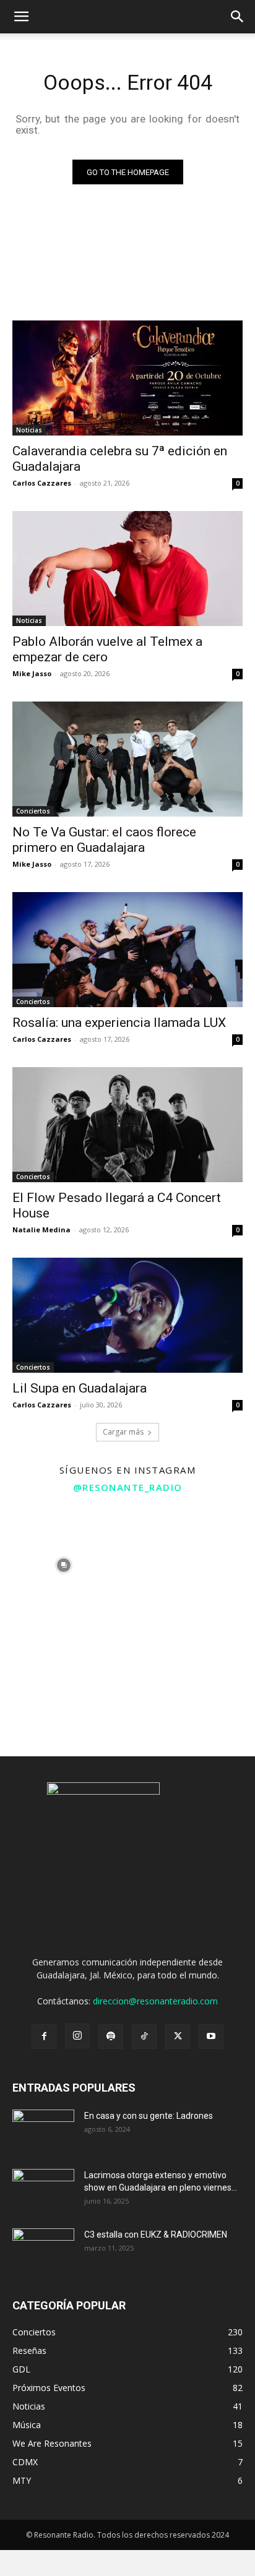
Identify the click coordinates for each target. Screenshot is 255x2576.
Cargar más (123, 1432)
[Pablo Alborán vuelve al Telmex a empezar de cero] (127, 569)
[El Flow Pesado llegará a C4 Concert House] (127, 1125)
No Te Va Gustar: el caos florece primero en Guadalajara (104, 840)
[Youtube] (211, 2037)
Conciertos (33, 811)
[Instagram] (77, 2036)
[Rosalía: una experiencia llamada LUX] (127, 950)
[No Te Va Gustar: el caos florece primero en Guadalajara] (127, 759)
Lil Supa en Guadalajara (80, 1388)
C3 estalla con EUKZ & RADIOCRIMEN (156, 2235)
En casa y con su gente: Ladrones (149, 2116)
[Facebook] (44, 2037)
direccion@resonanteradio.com (155, 2001)
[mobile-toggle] (21, 17)
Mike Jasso (32, 673)
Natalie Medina (41, 1230)
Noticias (29, 430)
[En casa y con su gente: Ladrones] (43, 2131)
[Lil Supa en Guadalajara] (127, 1315)
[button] (238, 17)
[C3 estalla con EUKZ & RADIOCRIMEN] (43, 2250)
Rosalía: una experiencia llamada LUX (119, 1023)
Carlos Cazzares (42, 483)
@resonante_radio (128, 1487)
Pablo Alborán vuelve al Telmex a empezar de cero (107, 649)
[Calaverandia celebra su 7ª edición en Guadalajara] (127, 378)
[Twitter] (178, 2037)
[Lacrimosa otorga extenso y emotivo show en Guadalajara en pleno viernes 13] (43, 2191)
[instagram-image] (64, 1565)
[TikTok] (144, 2037)
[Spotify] (111, 2037)
